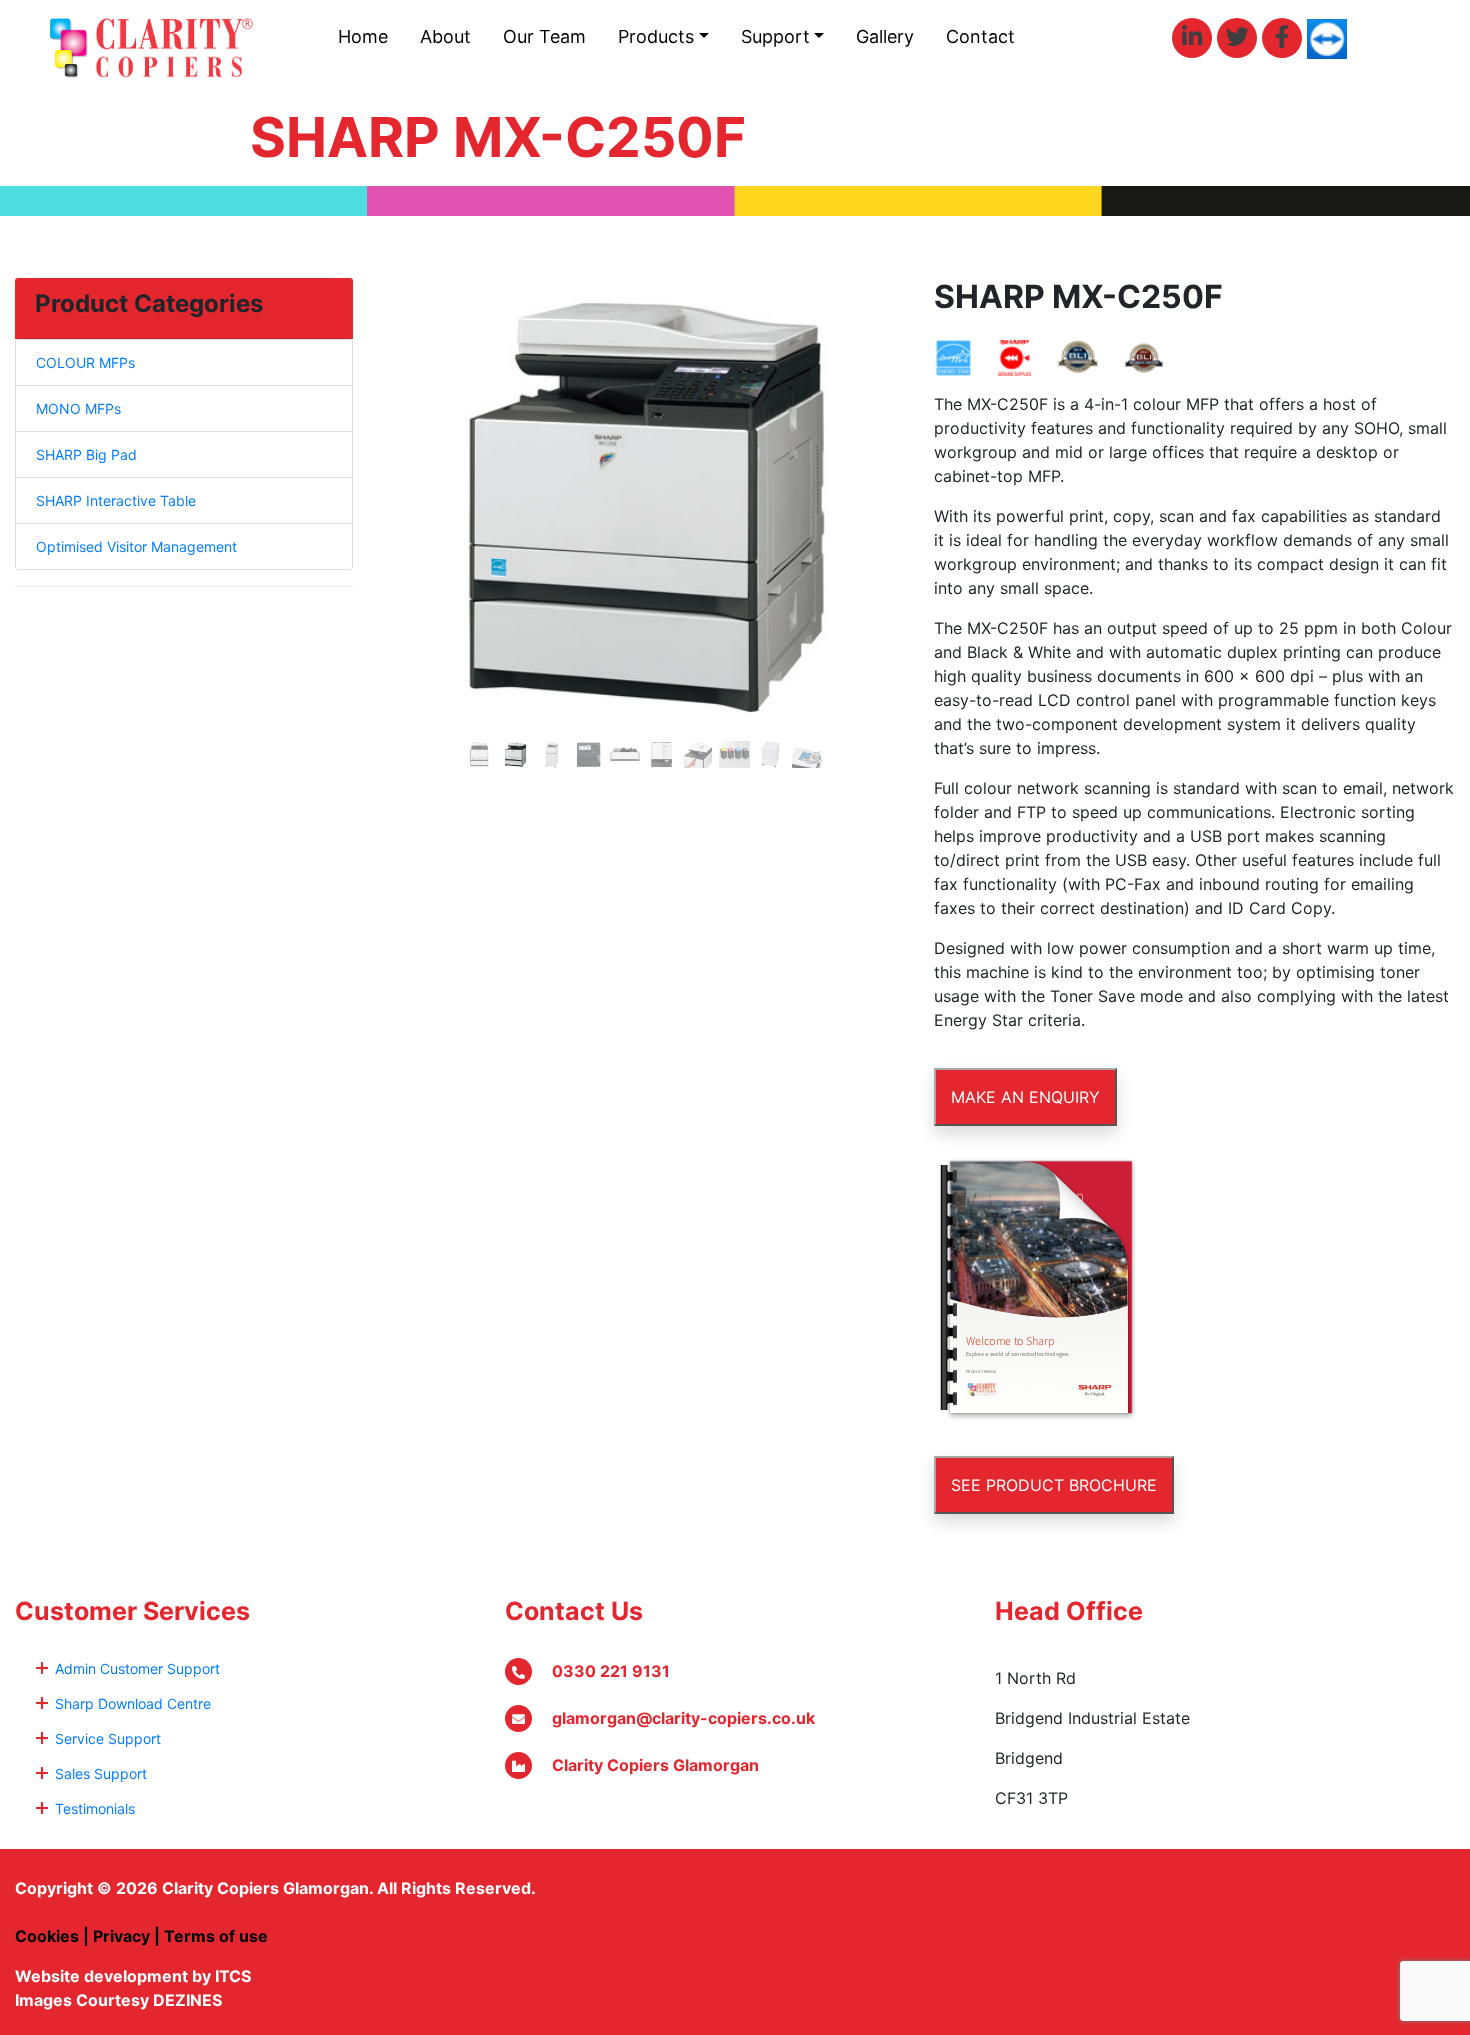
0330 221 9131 (611, 1671)
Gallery (885, 36)
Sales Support (101, 1773)
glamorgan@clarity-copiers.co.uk (683, 1718)
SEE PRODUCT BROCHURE (1054, 1485)
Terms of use (216, 1936)
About (445, 36)
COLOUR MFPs (85, 362)
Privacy (121, 1936)
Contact (980, 36)
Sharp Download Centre (133, 1703)
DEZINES (187, 2000)
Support (775, 36)
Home (363, 36)
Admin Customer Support (137, 1668)
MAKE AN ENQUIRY (1025, 1097)
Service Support (108, 1738)
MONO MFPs (78, 408)
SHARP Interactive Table (116, 500)
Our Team (544, 36)
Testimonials (95, 1808)
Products (656, 36)
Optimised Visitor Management (136, 546)
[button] (422, 528)
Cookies (47, 1936)
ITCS (233, 1976)
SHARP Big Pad (86, 454)
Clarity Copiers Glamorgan (655, 1765)
